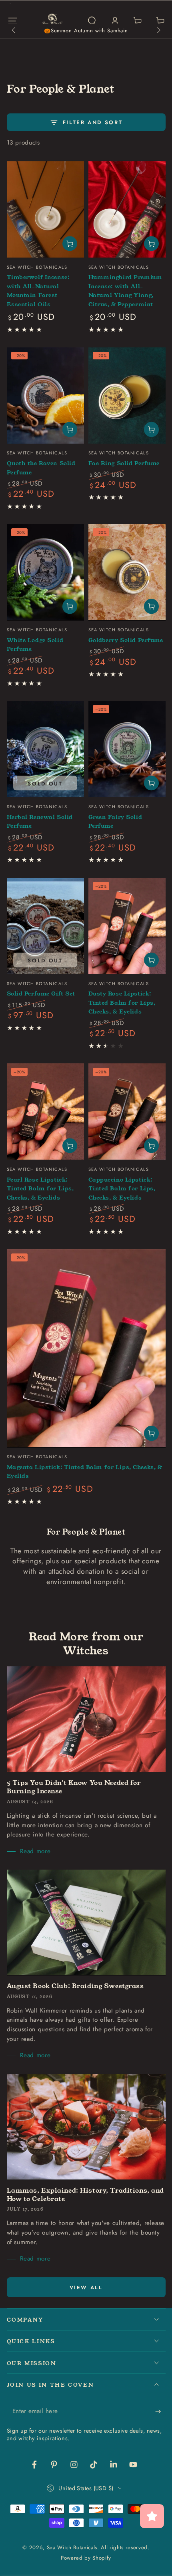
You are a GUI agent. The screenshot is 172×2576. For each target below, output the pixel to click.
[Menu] (13, 21)
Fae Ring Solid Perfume (124, 463)
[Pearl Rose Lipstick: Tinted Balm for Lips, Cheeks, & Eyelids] (45, 1112)
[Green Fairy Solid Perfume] (127, 749)
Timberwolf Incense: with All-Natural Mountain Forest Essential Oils (38, 291)
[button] (92, 21)
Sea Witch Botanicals (72, 2547)
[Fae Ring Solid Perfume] (127, 396)
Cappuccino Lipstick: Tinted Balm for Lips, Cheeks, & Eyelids (122, 1189)
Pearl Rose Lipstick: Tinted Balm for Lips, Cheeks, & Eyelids (40, 1189)
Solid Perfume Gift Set (41, 994)
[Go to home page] (53, 21)
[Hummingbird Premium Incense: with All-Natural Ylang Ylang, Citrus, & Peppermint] (127, 209)
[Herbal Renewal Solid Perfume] (45, 749)
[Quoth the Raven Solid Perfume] (45, 396)
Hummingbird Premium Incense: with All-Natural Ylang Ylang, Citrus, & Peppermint (125, 291)
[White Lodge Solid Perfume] (45, 572)
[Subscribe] (160, 2411)
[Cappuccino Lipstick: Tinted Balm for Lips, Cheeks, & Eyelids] (127, 1112)
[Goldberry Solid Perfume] (127, 572)
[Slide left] (14, 31)
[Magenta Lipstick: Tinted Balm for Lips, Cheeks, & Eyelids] (86, 1348)
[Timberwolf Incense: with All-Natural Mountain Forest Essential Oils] (45, 209)
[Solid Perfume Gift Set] (45, 926)
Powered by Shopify (86, 2558)
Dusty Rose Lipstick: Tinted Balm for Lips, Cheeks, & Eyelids (122, 1002)
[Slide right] (158, 31)
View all (86, 2287)
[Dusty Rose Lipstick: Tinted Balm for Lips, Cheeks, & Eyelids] (127, 926)
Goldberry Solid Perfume (126, 640)
